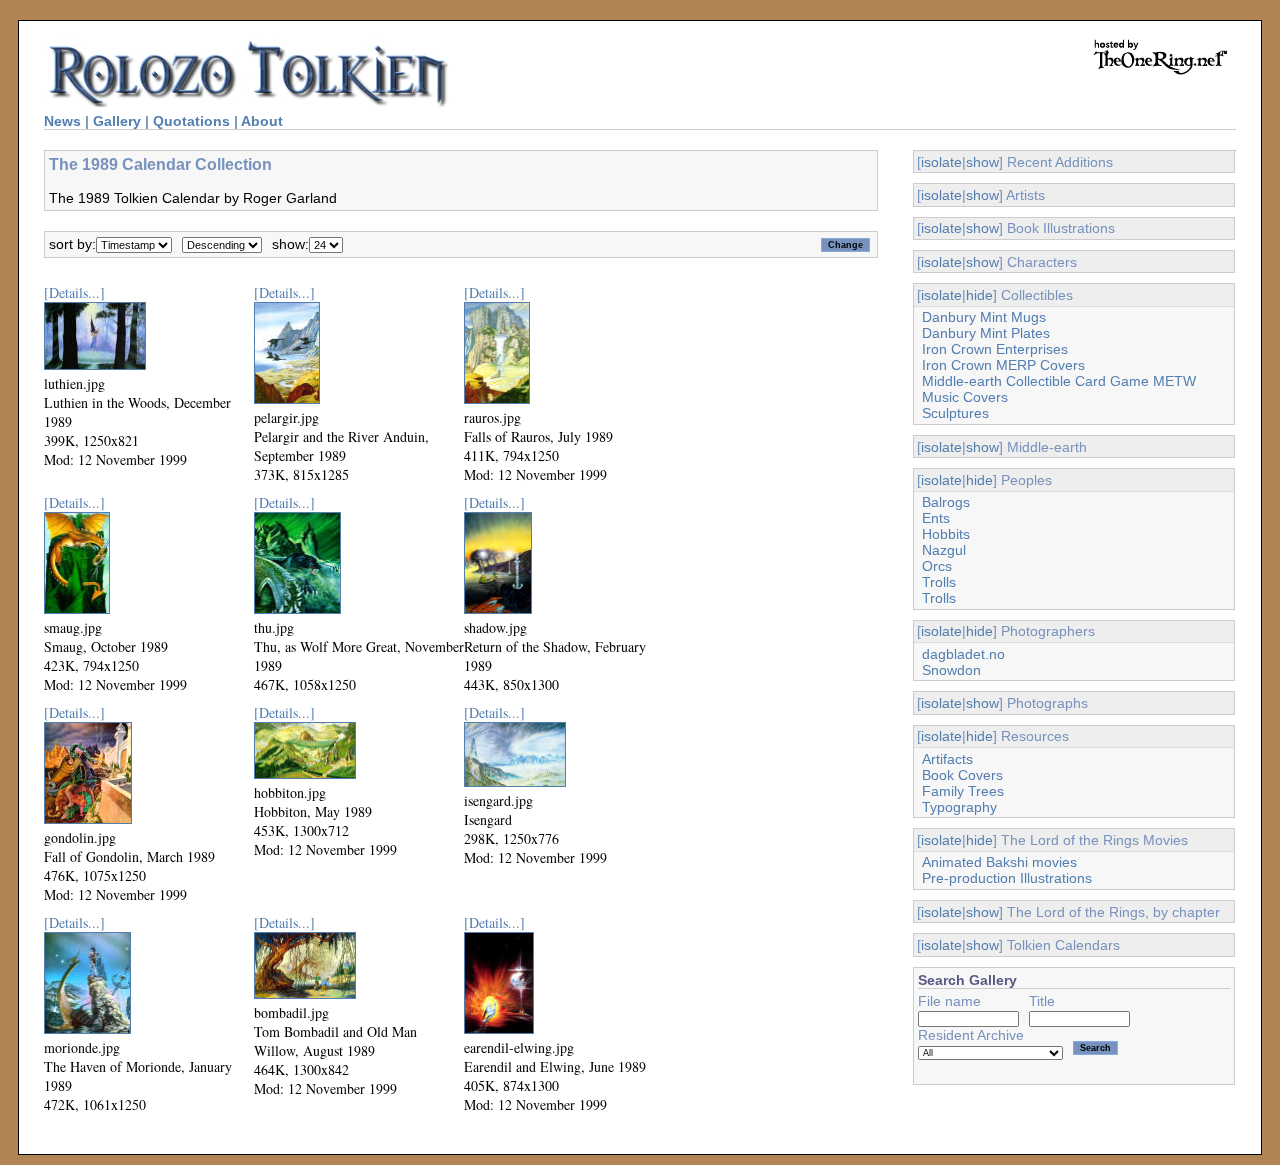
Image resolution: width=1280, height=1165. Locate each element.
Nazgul (944, 550)
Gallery (117, 121)
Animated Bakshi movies (999, 862)
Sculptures (955, 413)
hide (979, 295)
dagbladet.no (963, 654)
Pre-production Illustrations (1007, 878)
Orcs (937, 566)
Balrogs (946, 502)
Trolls (939, 582)
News (62, 121)
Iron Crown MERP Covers (1003, 365)
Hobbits (946, 534)
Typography (959, 807)
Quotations (191, 121)
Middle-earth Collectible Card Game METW (1059, 381)
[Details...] (74, 292)
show (982, 162)
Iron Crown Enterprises (995, 349)
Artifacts (947, 759)
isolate (941, 162)
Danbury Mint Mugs (984, 317)
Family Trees (963, 791)
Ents (936, 518)
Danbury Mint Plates (986, 333)
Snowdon (951, 670)
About (262, 121)
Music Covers (965, 397)
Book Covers (962, 775)
